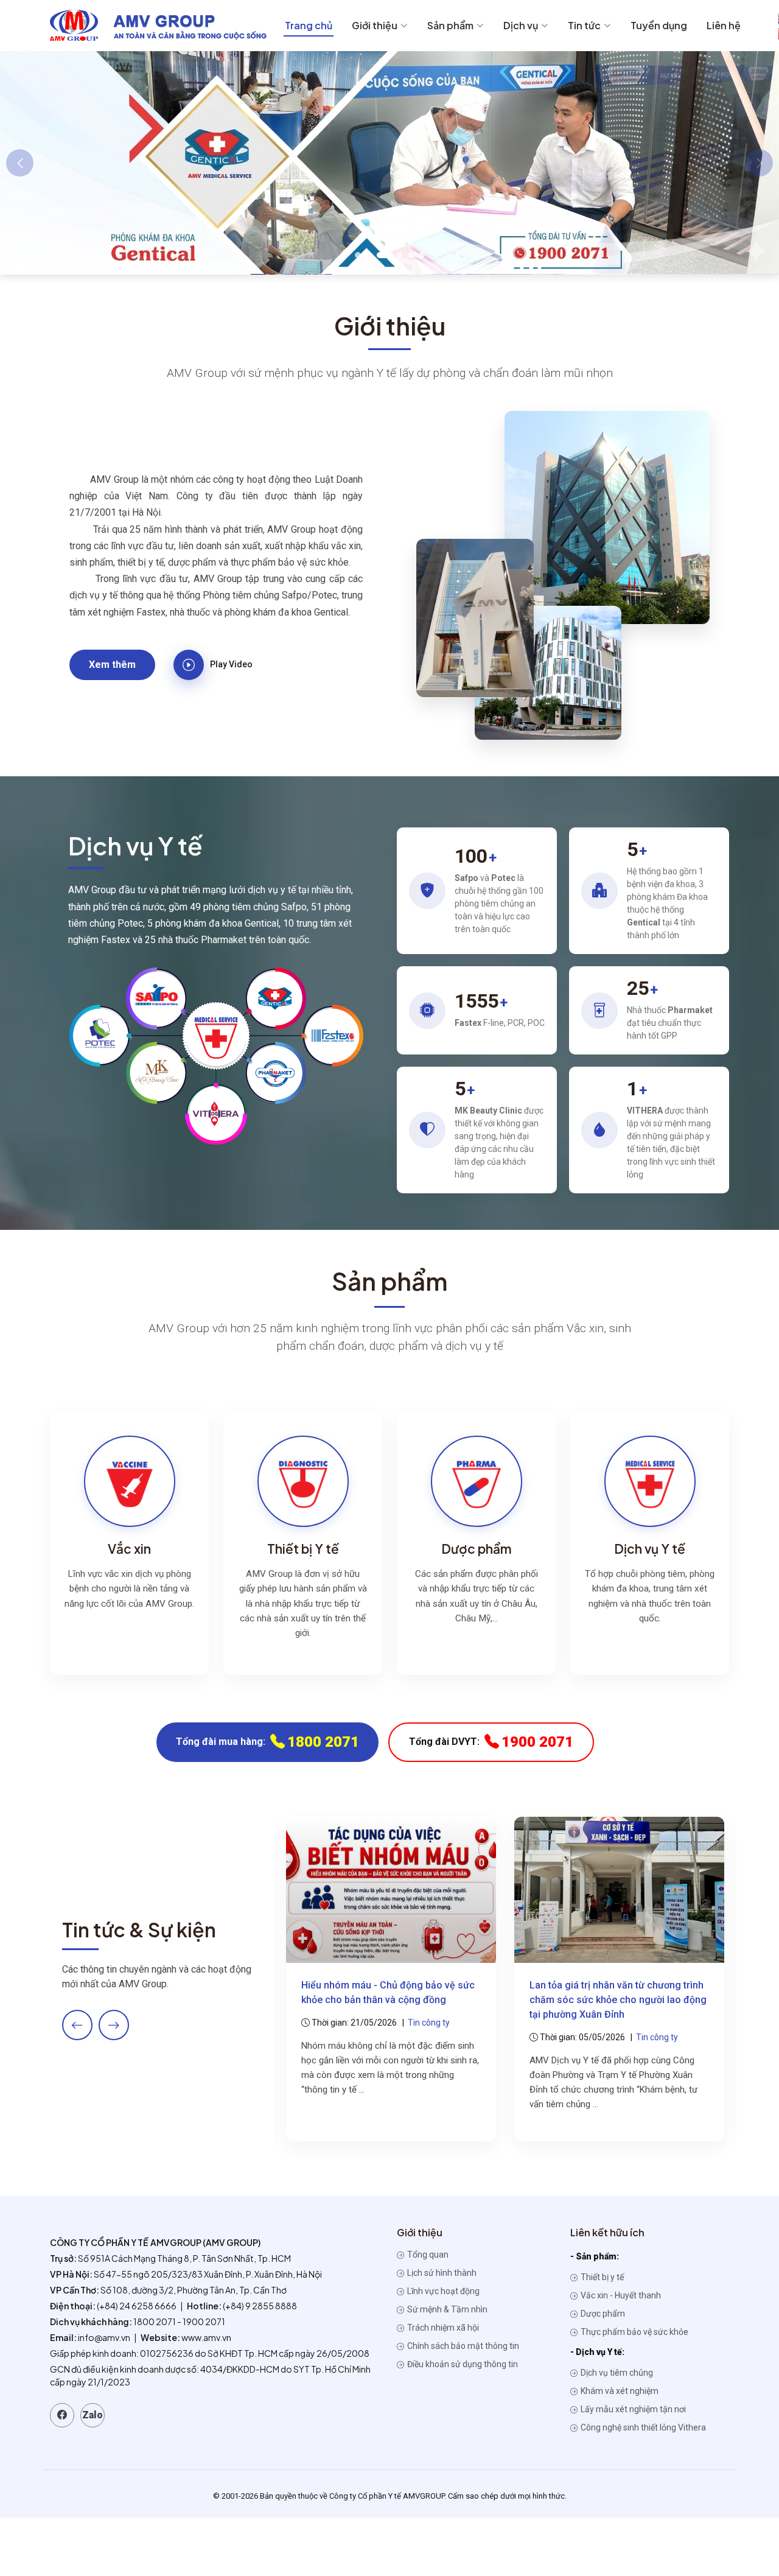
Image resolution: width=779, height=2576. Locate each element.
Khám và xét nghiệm (619, 2391)
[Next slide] (114, 2025)
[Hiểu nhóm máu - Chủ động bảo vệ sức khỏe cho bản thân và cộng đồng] (391, 1889)
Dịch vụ (521, 25)
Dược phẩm (602, 2314)
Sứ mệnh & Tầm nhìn (446, 2309)
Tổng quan (427, 2255)
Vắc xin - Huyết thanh (620, 2295)
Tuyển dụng (659, 25)
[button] (358, 255)
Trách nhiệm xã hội (442, 2328)
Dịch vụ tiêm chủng (616, 2373)
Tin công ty (429, 2023)
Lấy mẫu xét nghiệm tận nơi (632, 2409)
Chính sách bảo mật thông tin (462, 2346)
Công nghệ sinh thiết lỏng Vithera (642, 2427)
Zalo (93, 2415)
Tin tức (584, 25)
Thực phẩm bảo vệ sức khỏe (634, 2332)
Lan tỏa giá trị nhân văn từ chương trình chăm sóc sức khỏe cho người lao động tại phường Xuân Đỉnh (618, 2000)
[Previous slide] (77, 2025)
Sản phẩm (450, 25)
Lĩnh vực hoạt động (442, 2291)
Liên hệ (724, 25)
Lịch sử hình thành (441, 2273)
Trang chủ (309, 25)
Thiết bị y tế (601, 2277)
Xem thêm (112, 665)
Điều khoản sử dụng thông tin (462, 2364)
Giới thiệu (375, 25)
